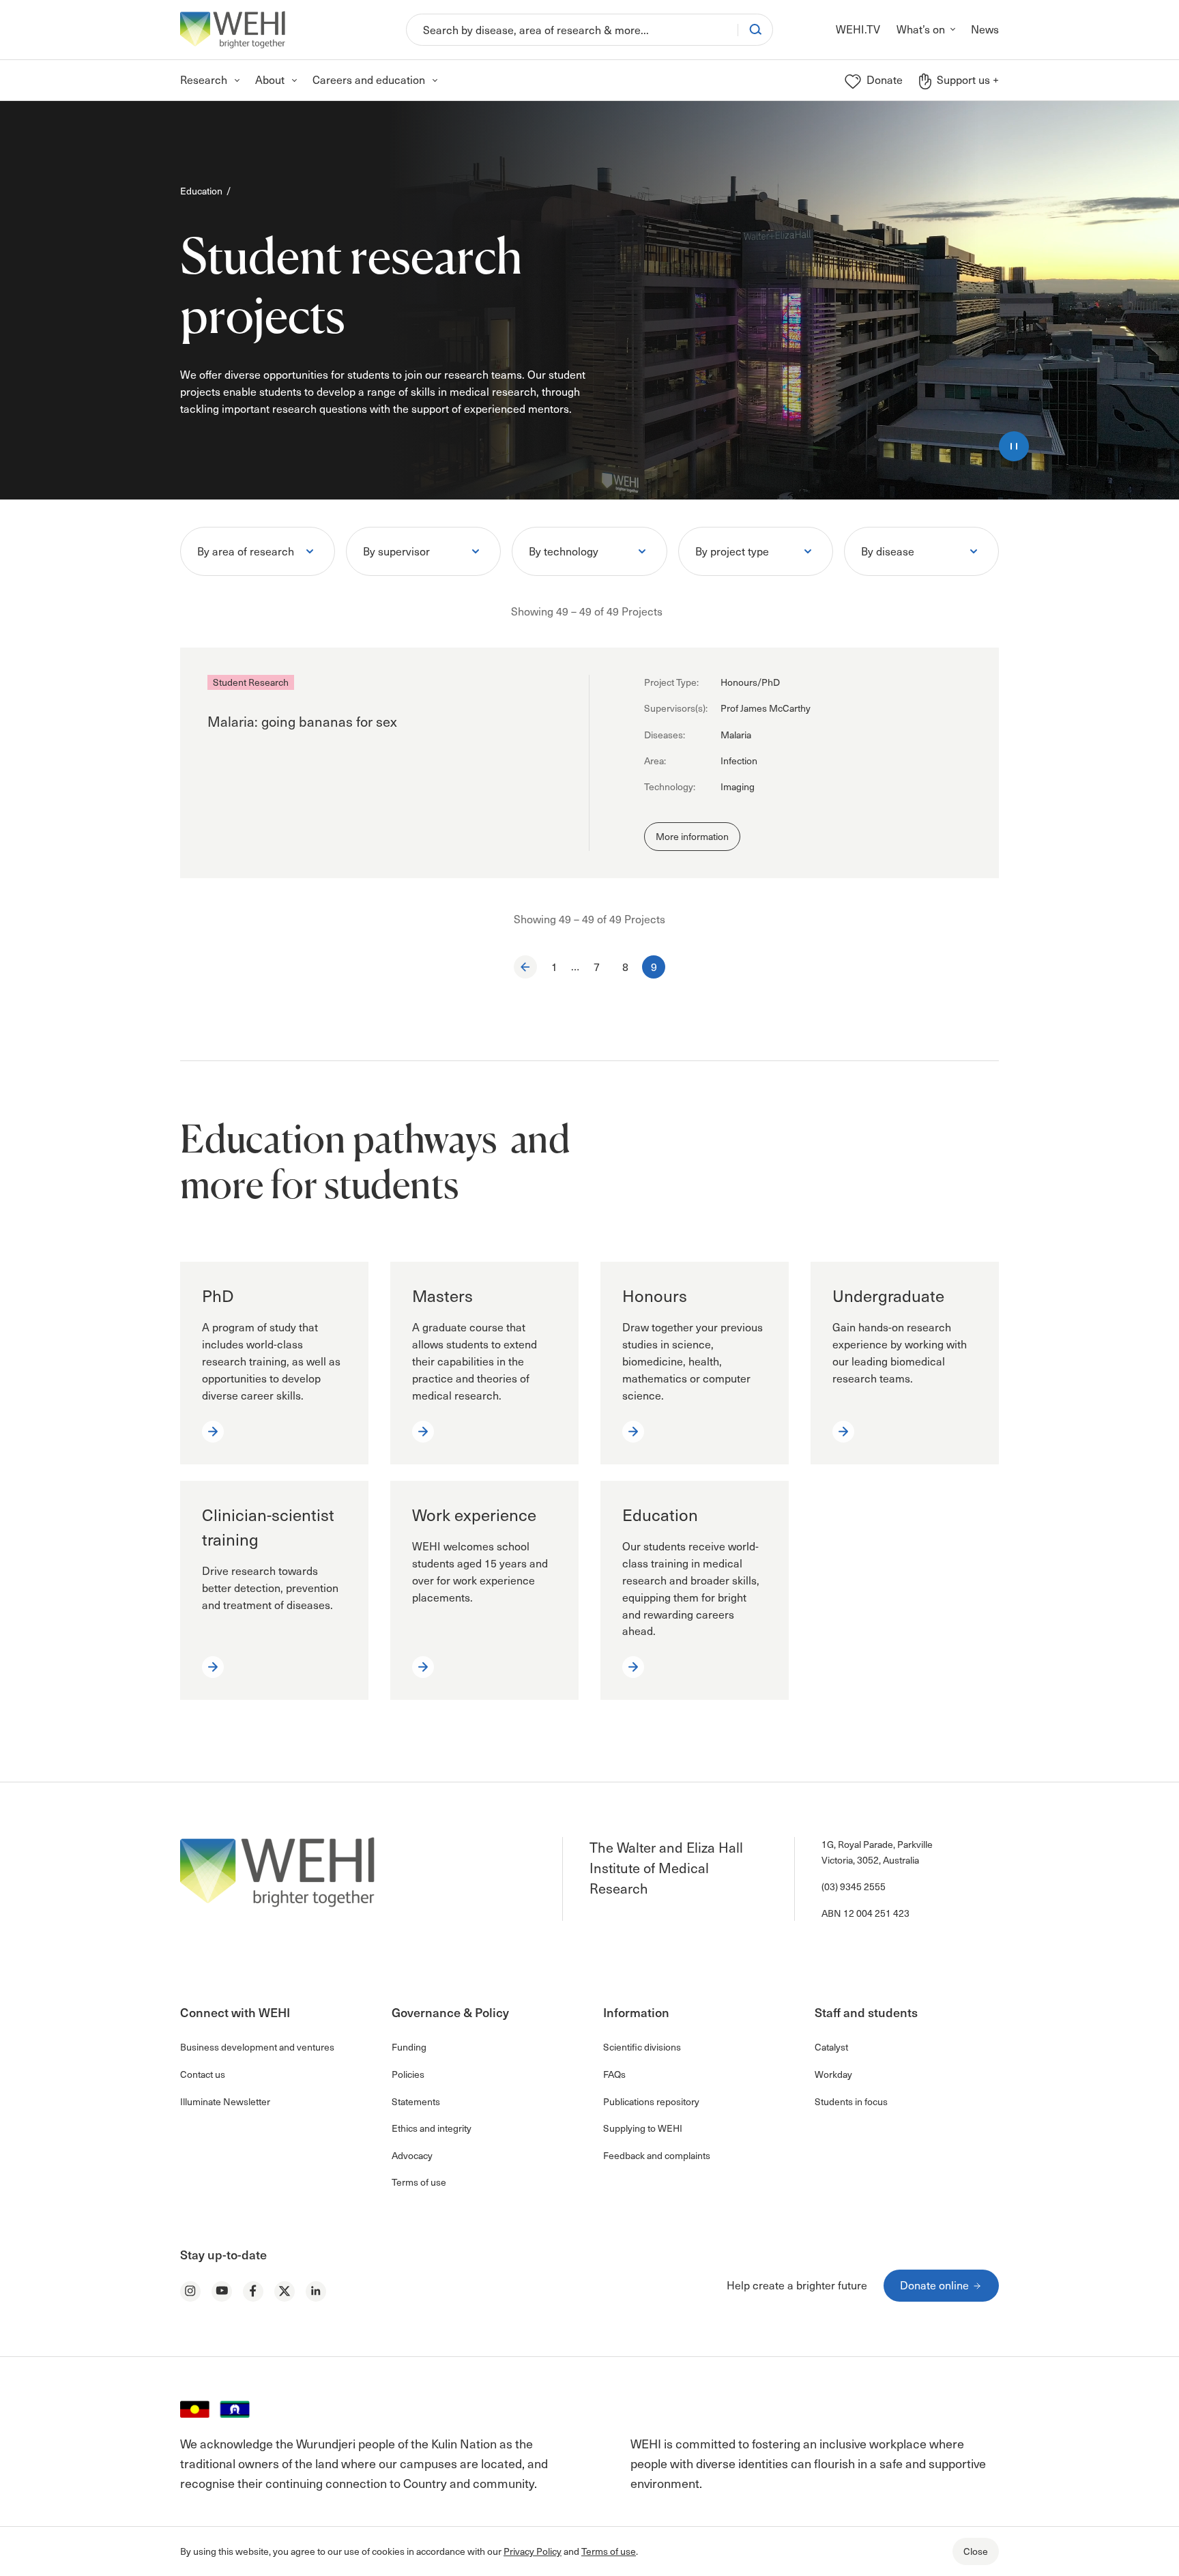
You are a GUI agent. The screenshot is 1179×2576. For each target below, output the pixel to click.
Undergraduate (888, 1296)
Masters (442, 1296)
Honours (655, 1296)
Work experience (474, 1515)
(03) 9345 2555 (854, 1886)
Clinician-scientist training (268, 1527)
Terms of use (609, 2551)
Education (201, 191)
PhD (218, 1296)
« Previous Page (525, 967)
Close (976, 2551)
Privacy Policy (533, 2551)
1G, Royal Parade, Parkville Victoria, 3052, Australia (877, 1852)
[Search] (755, 29)
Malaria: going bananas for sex (302, 721)
